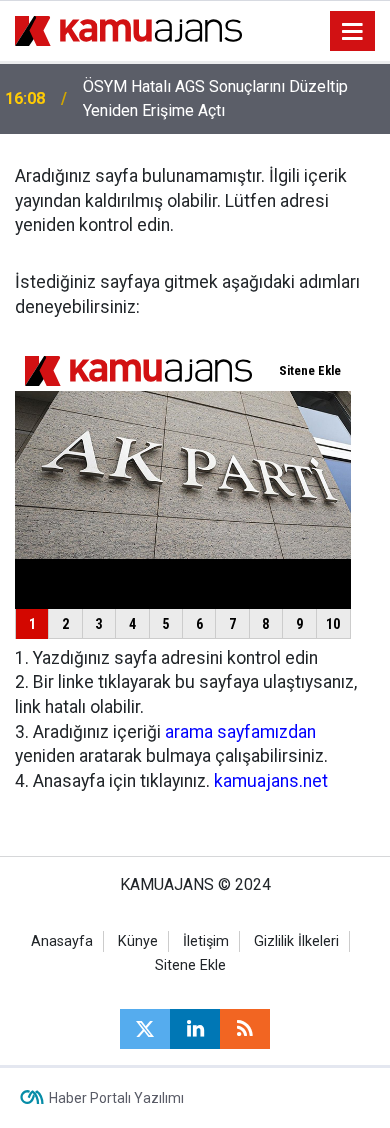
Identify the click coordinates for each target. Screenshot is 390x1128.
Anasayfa (62, 941)
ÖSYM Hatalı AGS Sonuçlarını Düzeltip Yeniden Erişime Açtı (215, 98)
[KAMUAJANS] (128, 29)
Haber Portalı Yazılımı (116, 1098)
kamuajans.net (271, 781)
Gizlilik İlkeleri (296, 941)
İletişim (206, 941)
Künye (138, 941)
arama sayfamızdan (240, 732)
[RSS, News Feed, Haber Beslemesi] (245, 1029)
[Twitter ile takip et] (145, 1029)
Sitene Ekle (190, 965)
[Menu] (353, 32)
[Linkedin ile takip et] (195, 1029)
